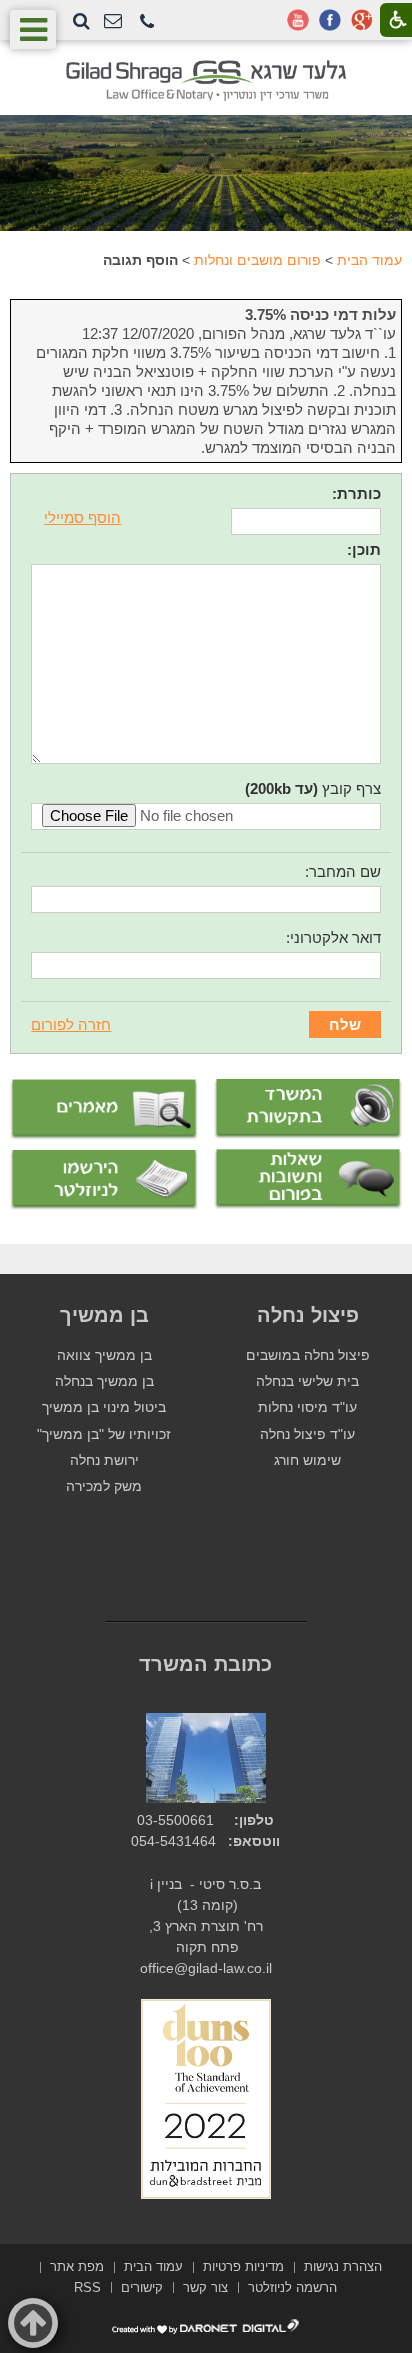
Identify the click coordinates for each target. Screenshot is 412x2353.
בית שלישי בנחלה (307, 1381)
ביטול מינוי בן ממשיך (104, 1407)
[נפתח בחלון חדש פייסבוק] (330, 20)
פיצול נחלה (308, 1315)
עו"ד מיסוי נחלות (307, 1407)
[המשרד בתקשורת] (308, 1109)
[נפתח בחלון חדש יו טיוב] (298, 20)
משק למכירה (104, 1486)
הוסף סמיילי (82, 517)
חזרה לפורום (71, 1024)
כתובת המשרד (205, 1664)
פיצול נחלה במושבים (308, 1355)
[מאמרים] (104, 1109)
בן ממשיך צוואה (104, 1355)
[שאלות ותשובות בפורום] (308, 1179)
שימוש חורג (307, 1460)
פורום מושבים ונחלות (257, 260)
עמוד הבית (369, 260)
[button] (147, 22)
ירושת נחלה (104, 1460)
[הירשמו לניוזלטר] (104, 1180)
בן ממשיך (104, 1315)
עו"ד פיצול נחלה (307, 1434)
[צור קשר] (113, 21)
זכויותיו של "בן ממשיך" (104, 1434)
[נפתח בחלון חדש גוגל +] (362, 20)
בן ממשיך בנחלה (104, 1381)
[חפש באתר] (81, 21)
